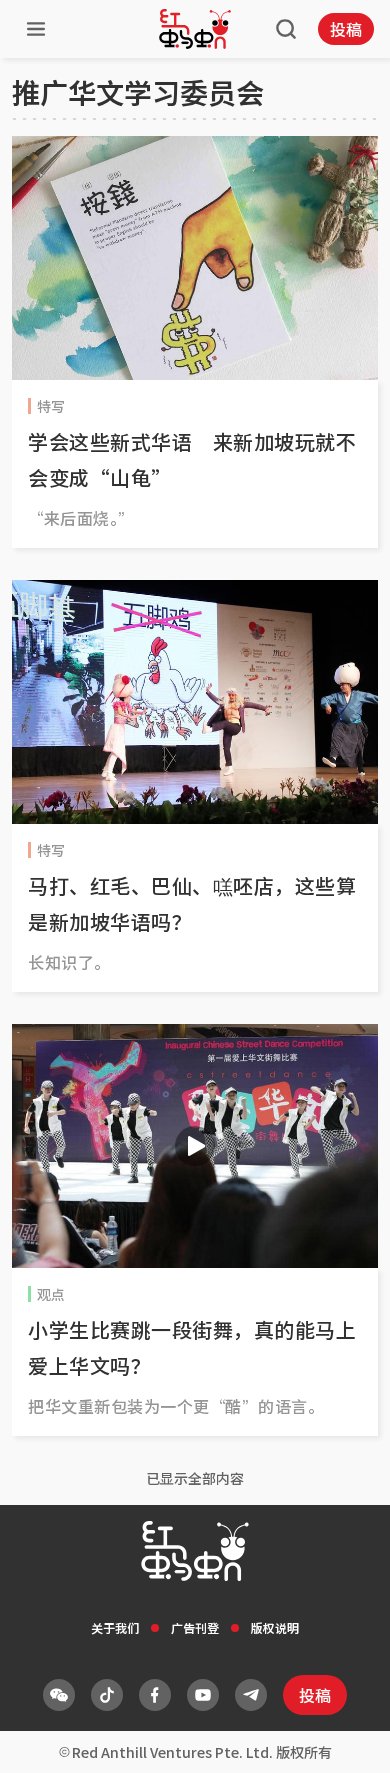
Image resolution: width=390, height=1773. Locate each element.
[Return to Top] (344, 1737)
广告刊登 (195, 1627)
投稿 (346, 29)
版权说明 (275, 1627)
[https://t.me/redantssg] (251, 1695)
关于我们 (115, 1627)
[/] (195, 29)
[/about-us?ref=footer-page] (59, 1695)
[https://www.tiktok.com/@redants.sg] (107, 1695)
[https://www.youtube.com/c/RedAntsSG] (203, 1695)
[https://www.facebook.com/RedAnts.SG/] (155, 1695)
